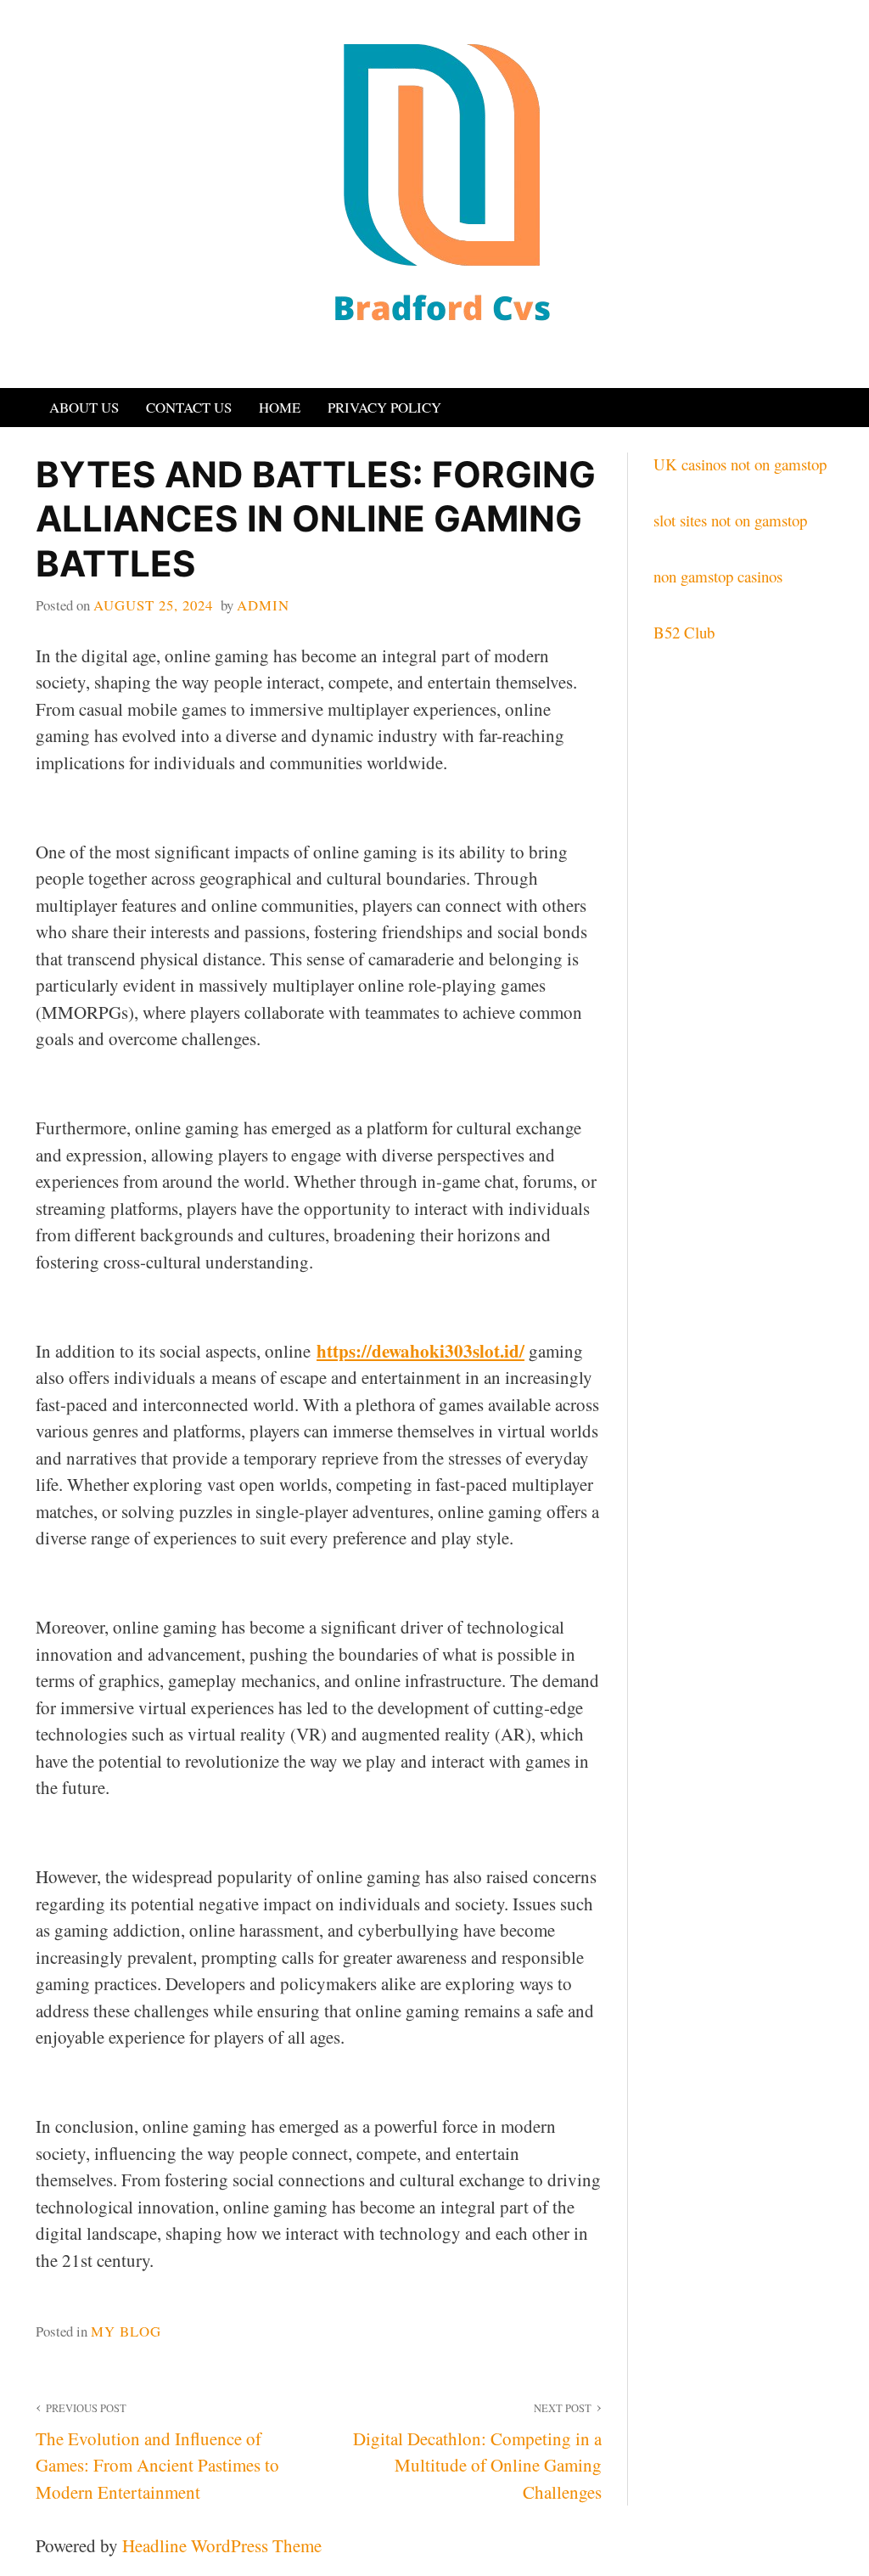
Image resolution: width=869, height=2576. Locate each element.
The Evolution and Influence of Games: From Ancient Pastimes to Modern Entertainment (157, 2452)
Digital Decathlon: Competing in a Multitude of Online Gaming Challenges (477, 2452)
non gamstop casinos (718, 576)
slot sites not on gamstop (730, 520)
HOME (280, 407)
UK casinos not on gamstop (740, 464)
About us (84, 407)
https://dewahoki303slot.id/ (420, 1351)
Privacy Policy (384, 407)
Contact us (189, 407)
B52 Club (684, 632)
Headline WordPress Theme (222, 2545)
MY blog (126, 2331)
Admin (263, 605)
